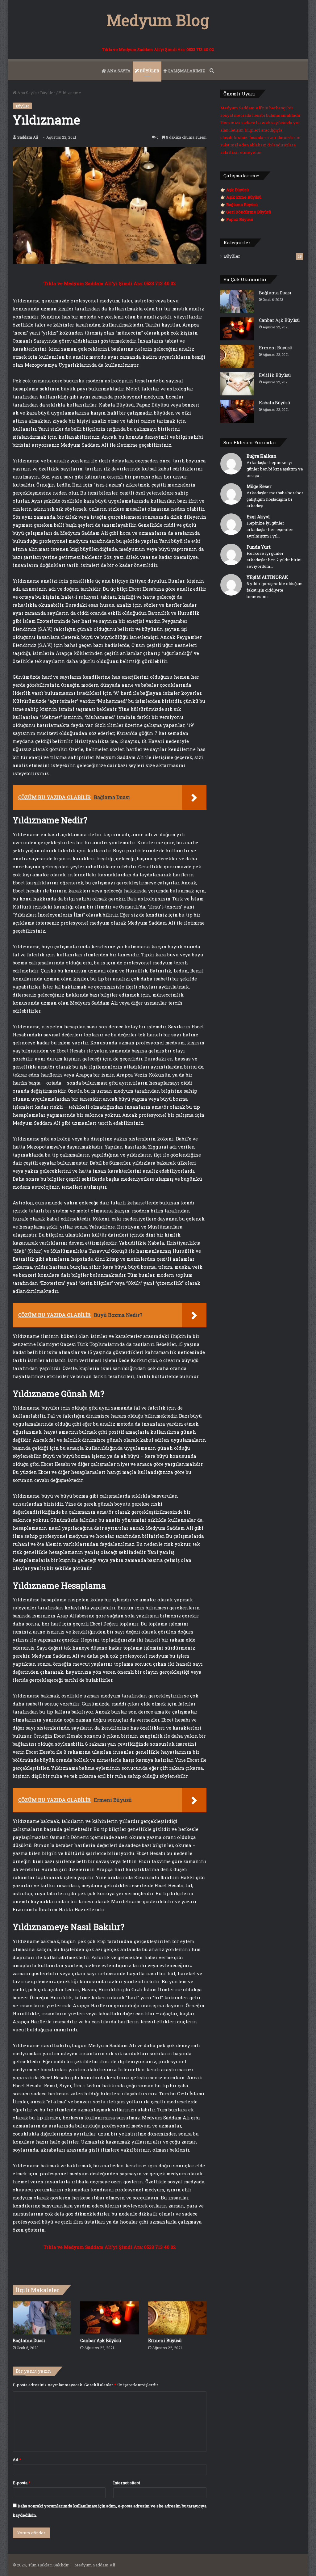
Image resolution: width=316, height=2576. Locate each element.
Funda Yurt (259, 547)
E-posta (22, 2483)
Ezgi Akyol (258, 517)
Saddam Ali (28, 137)
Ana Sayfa (27, 93)
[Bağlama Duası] (42, 2318)
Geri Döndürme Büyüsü (249, 212)
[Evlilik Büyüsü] (237, 384)
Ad (17, 2460)
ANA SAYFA (118, 71)
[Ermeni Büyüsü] (177, 2318)
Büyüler (48, 93)
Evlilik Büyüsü (275, 375)
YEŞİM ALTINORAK (267, 577)
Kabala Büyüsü (274, 403)
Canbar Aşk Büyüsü (101, 2340)
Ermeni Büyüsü (165, 2340)
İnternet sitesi (127, 2483)
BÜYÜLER (149, 71)
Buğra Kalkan (262, 456)
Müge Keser (259, 486)
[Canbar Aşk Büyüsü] (110, 2318)
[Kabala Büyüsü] (237, 411)
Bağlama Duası (29, 2340)
